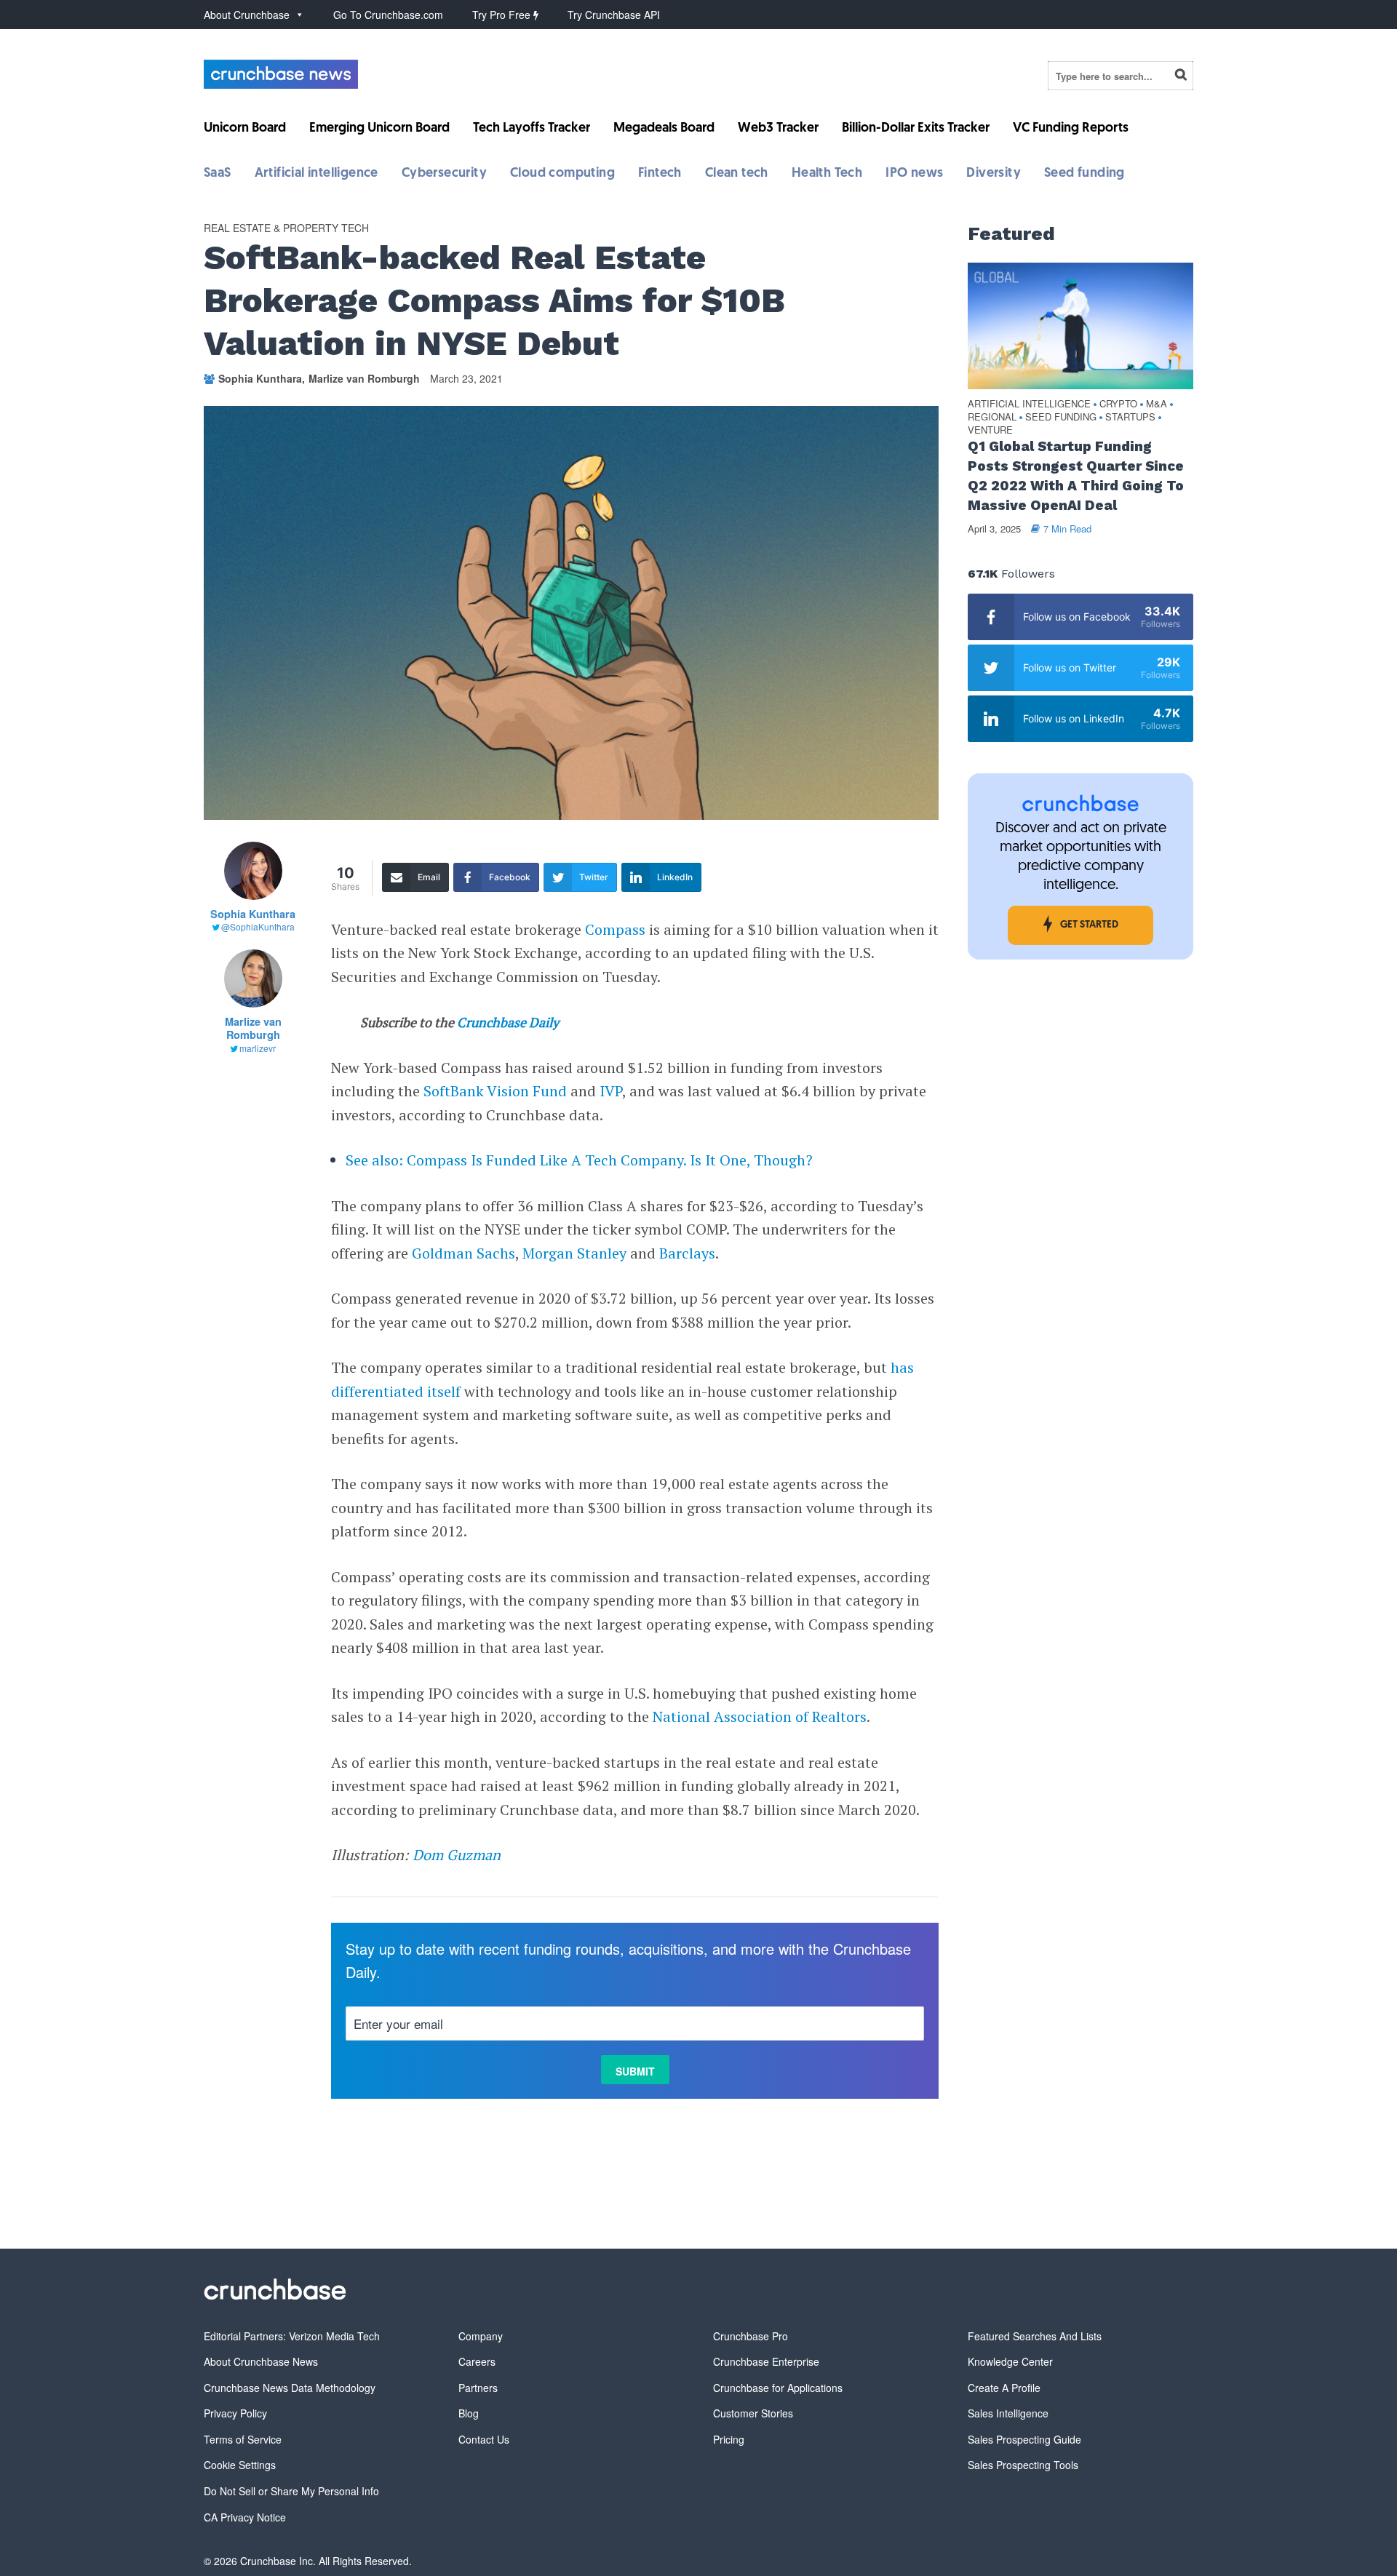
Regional (992, 417)
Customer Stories (753, 2413)
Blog (469, 2413)
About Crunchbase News (261, 2361)
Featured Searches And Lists (1035, 2336)
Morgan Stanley (574, 1253)
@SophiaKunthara (258, 926)
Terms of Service (243, 2439)
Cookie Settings (240, 2465)
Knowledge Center (1010, 2361)
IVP (611, 1091)
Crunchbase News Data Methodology (290, 2388)
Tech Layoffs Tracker (532, 129)
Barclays (687, 1253)
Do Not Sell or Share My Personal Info (291, 2491)
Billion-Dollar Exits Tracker (916, 129)
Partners (478, 2388)
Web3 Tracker (778, 129)
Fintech (660, 174)
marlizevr (258, 1048)
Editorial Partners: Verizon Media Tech (292, 2336)
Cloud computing (562, 174)
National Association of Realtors (760, 1716)
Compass (615, 929)
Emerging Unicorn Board (379, 129)
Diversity (994, 174)
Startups (1130, 417)
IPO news (914, 174)
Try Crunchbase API (614, 15)
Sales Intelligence (1008, 2413)
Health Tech (827, 174)
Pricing (729, 2439)
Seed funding (1084, 174)
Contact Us (484, 2439)
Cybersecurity (444, 174)
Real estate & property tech (286, 228)
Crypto (1118, 404)
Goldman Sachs (463, 1253)
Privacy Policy (235, 2413)
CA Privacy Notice (245, 2517)
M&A (1157, 404)
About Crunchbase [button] (247, 15)
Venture (990, 430)
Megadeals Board (664, 129)
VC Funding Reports (1071, 129)
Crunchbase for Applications (778, 2388)
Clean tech (737, 174)
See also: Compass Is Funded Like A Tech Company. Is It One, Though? (579, 1160)
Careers (477, 2361)
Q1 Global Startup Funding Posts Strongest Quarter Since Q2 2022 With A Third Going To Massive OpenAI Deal (1076, 476)
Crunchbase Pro (751, 2336)
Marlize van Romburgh (364, 378)
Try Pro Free (503, 15)
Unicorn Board (245, 129)
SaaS (218, 174)
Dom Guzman (457, 1855)
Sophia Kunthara (260, 378)
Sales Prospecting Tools (1023, 2465)
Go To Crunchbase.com (388, 15)
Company (481, 2336)
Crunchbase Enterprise (766, 2361)
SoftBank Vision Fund (495, 1091)
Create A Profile (1004, 2388)
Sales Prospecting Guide (1024, 2439)
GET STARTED (1089, 925)
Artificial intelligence (317, 174)
